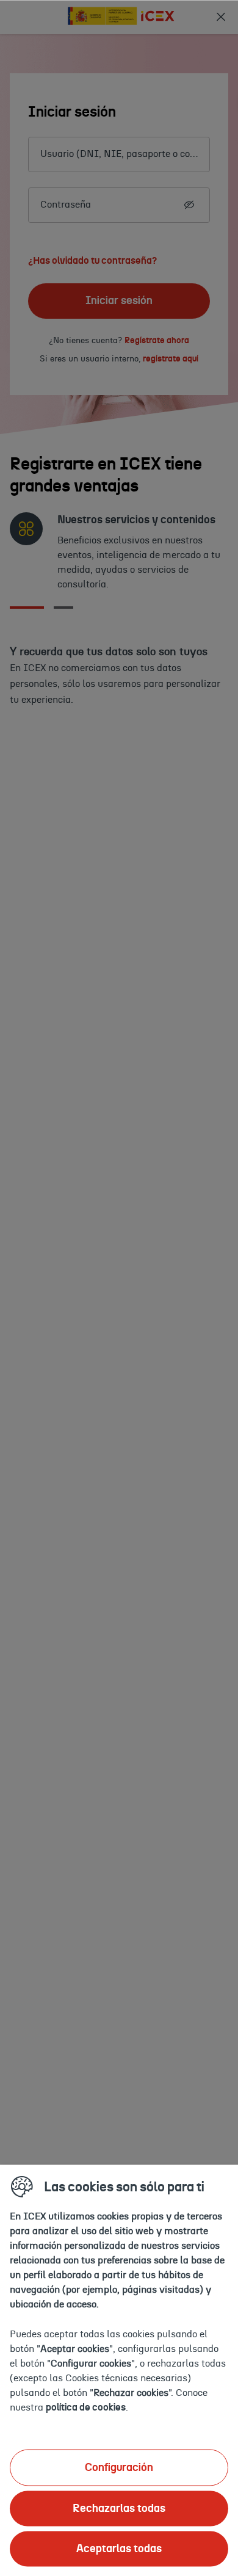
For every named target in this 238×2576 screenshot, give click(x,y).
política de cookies (86, 2407)
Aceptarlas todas (119, 2549)
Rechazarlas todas (119, 2508)
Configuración (119, 2467)
